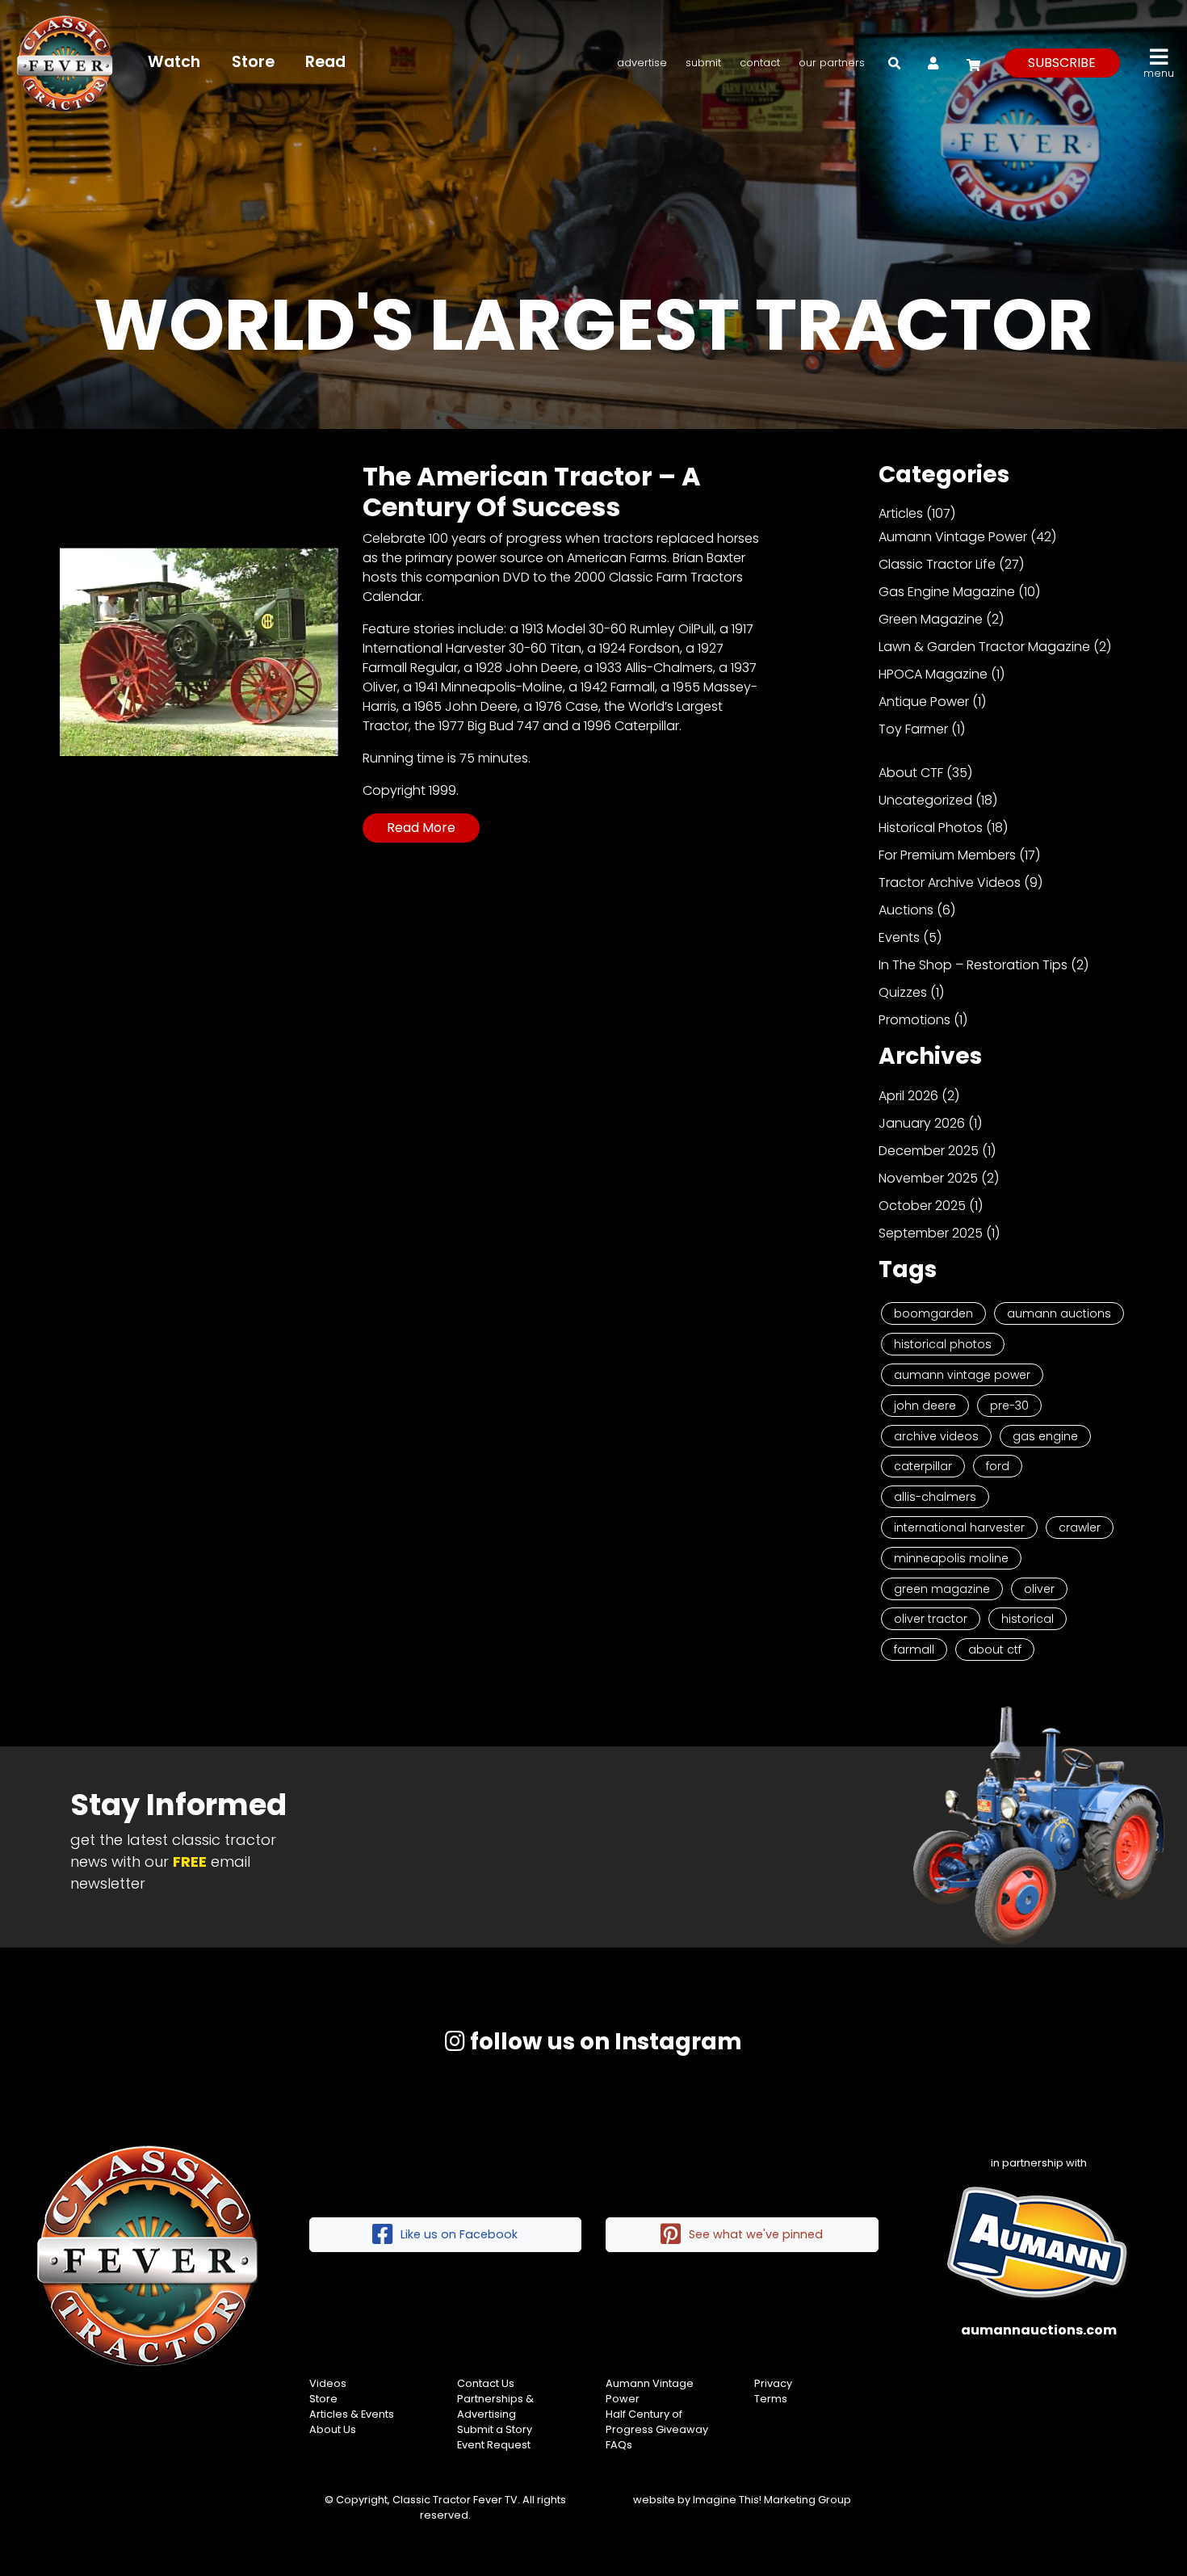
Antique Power (924, 702)
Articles (901, 513)
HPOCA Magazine (933, 674)
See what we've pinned (756, 2234)
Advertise (642, 63)
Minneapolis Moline (951, 1558)
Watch (174, 62)
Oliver (1039, 1589)
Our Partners (832, 63)
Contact (760, 63)
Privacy (773, 2383)
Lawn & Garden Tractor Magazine (984, 647)
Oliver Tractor (931, 1619)
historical (1028, 1619)
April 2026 (908, 1096)
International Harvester (959, 1528)
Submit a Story (495, 2429)
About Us (333, 2429)
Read (325, 62)
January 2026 (922, 1123)
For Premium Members (947, 855)
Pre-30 (1009, 1406)
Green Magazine (931, 619)
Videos (328, 2383)
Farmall (914, 1649)
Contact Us (486, 2383)
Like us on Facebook (459, 2234)
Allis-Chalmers (935, 1497)
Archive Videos (936, 1436)
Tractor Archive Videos (950, 882)
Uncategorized (925, 800)
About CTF (911, 773)
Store (253, 62)
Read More (421, 828)
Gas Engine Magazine (947, 592)
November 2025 (928, 1178)
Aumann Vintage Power (953, 537)
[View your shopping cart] (971, 63)
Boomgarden (933, 1313)
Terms (771, 2399)
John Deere (925, 1406)
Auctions (906, 910)
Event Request (494, 2445)
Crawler (1080, 1528)
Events (899, 937)
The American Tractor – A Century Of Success (532, 492)
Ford (998, 1466)
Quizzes (903, 992)
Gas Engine (1045, 1436)
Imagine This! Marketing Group (772, 2500)
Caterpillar (923, 1466)
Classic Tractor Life (937, 564)
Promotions (914, 1020)
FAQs (619, 2445)
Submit (703, 63)
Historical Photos (931, 828)
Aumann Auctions (1059, 1313)
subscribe (1062, 63)
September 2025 (931, 1233)
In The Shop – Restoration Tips (973, 965)
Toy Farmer (913, 729)
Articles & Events (352, 2414)
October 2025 (922, 1206)
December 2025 (929, 1151)
